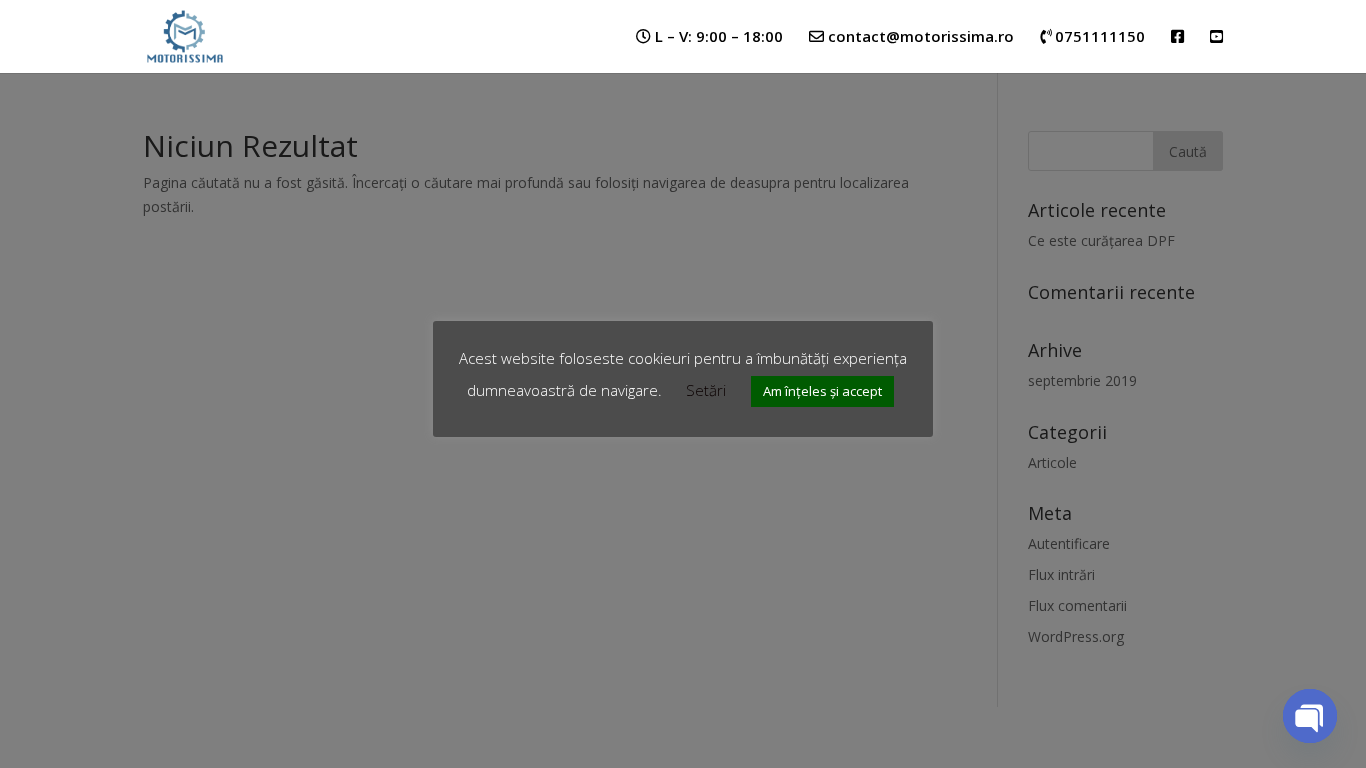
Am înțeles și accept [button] (822, 391)
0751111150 (1098, 37)
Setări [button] (706, 390)
